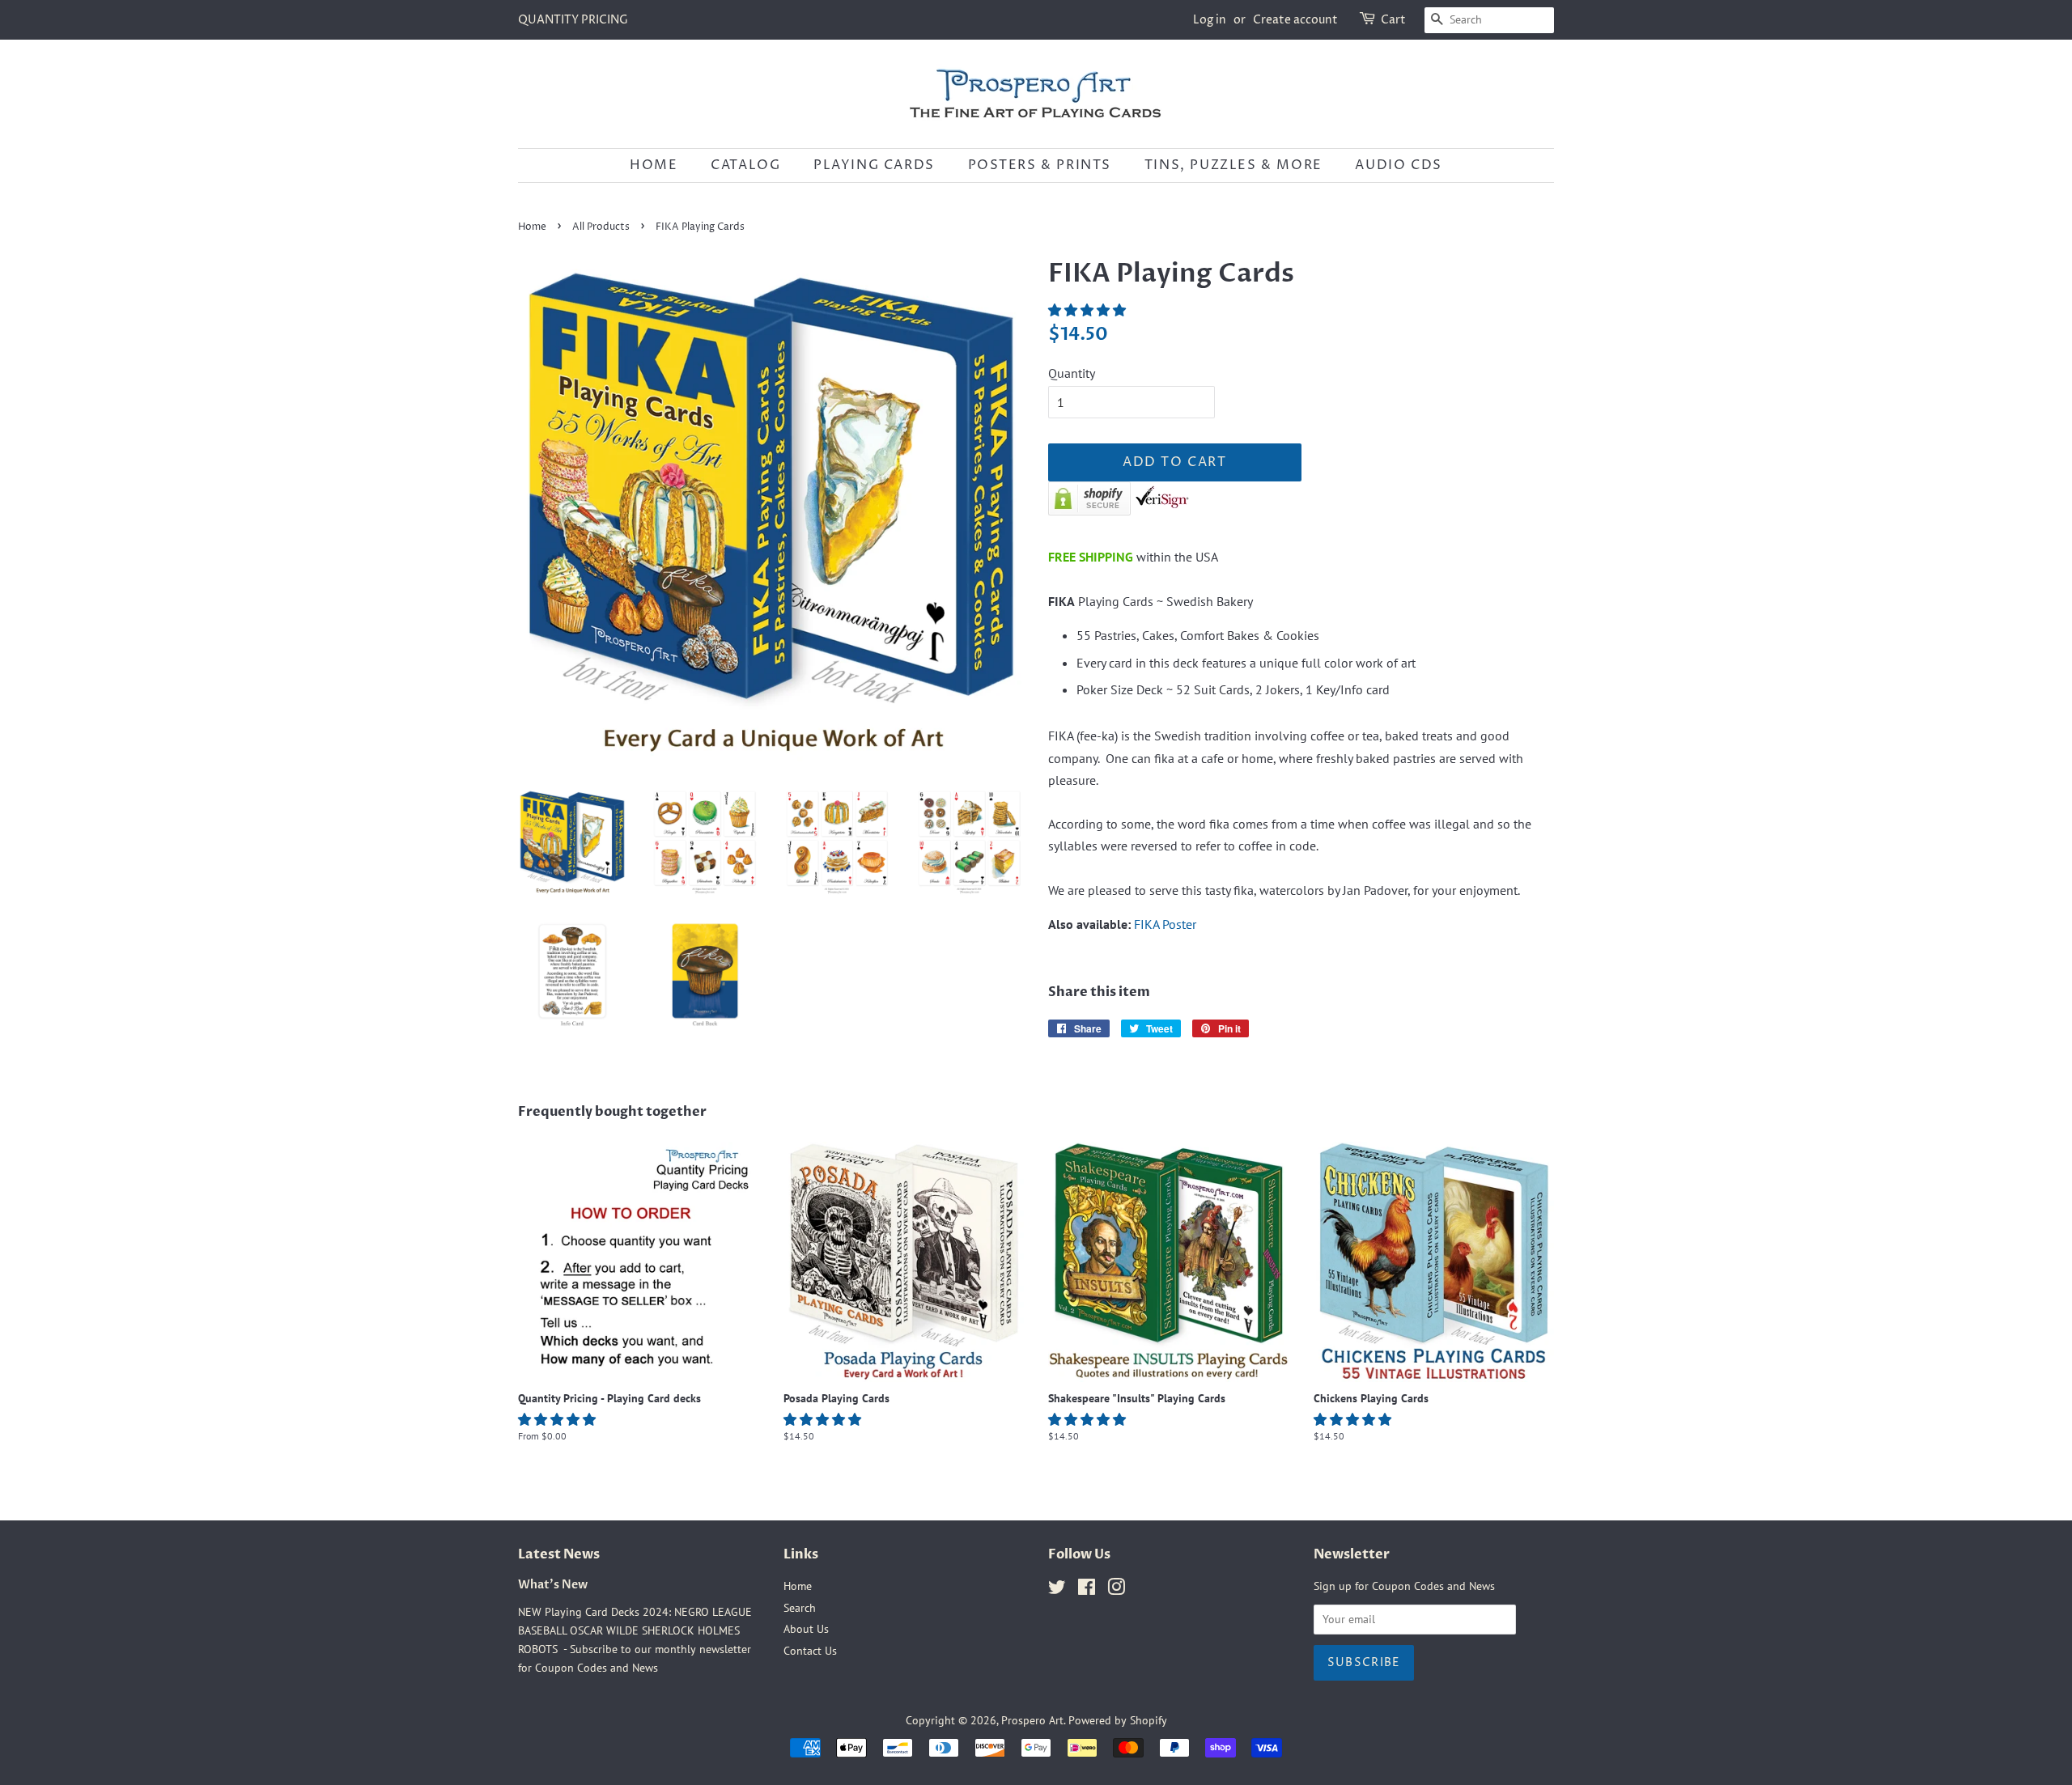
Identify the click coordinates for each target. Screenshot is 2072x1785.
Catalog (745, 165)
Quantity (1072, 373)
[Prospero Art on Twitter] (1057, 1590)
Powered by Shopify (1118, 1720)
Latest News (559, 1554)
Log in (1210, 20)
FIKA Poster (1165, 924)
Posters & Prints (1040, 165)
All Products (601, 227)
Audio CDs (1398, 165)
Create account (1295, 20)
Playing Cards (874, 165)
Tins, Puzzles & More (1233, 165)
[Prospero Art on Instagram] (1116, 1590)
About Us (806, 1629)
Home (654, 165)
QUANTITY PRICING (573, 20)
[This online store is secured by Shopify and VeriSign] (1119, 511)
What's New (553, 1585)
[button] (1089, 310)
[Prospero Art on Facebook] (1087, 1590)
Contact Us (810, 1651)
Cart (1393, 20)
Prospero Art (1032, 1720)
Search (800, 1608)
